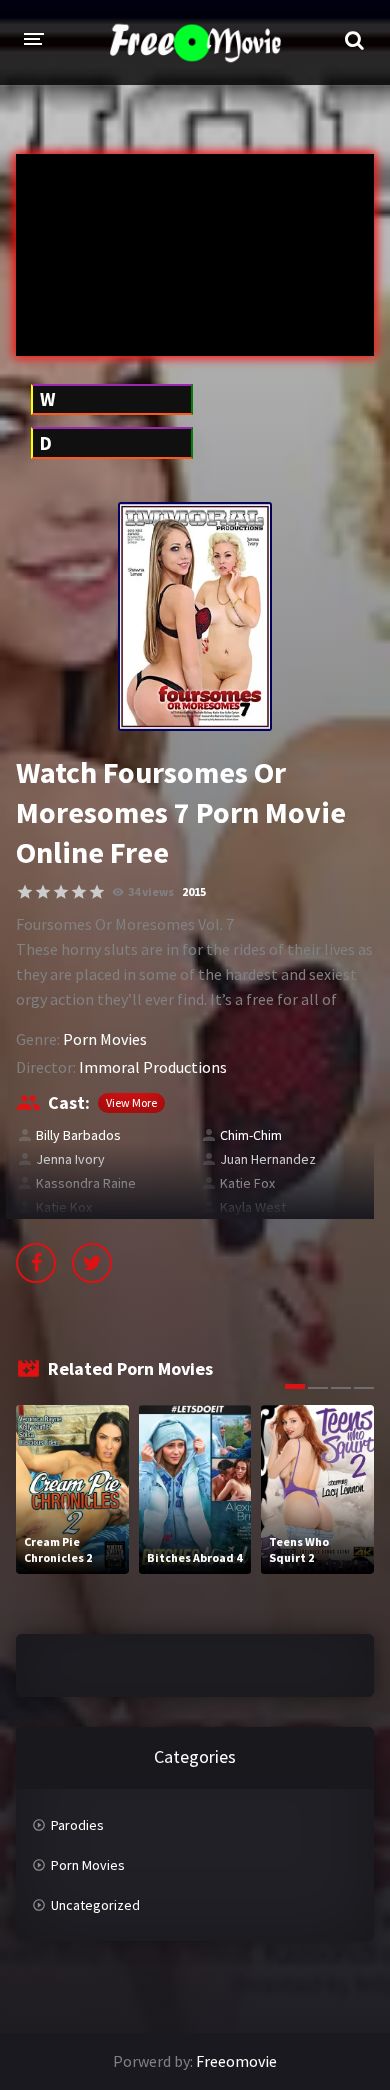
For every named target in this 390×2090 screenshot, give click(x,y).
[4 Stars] (79, 892)
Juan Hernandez (268, 1159)
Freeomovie (236, 2061)
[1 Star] (25, 892)
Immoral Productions (153, 1067)
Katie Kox (64, 1207)
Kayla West (253, 1207)
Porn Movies (105, 1039)
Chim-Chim (251, 1135)
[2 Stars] (43, 892)
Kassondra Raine (86, 1183)
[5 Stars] (97, 892)
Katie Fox (247, 1183)
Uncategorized (95, 1905)
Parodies (77, 1825)
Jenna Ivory (70, 1159)
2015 (194, 891)
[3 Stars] (61, 892)
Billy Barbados (78, 1135)
